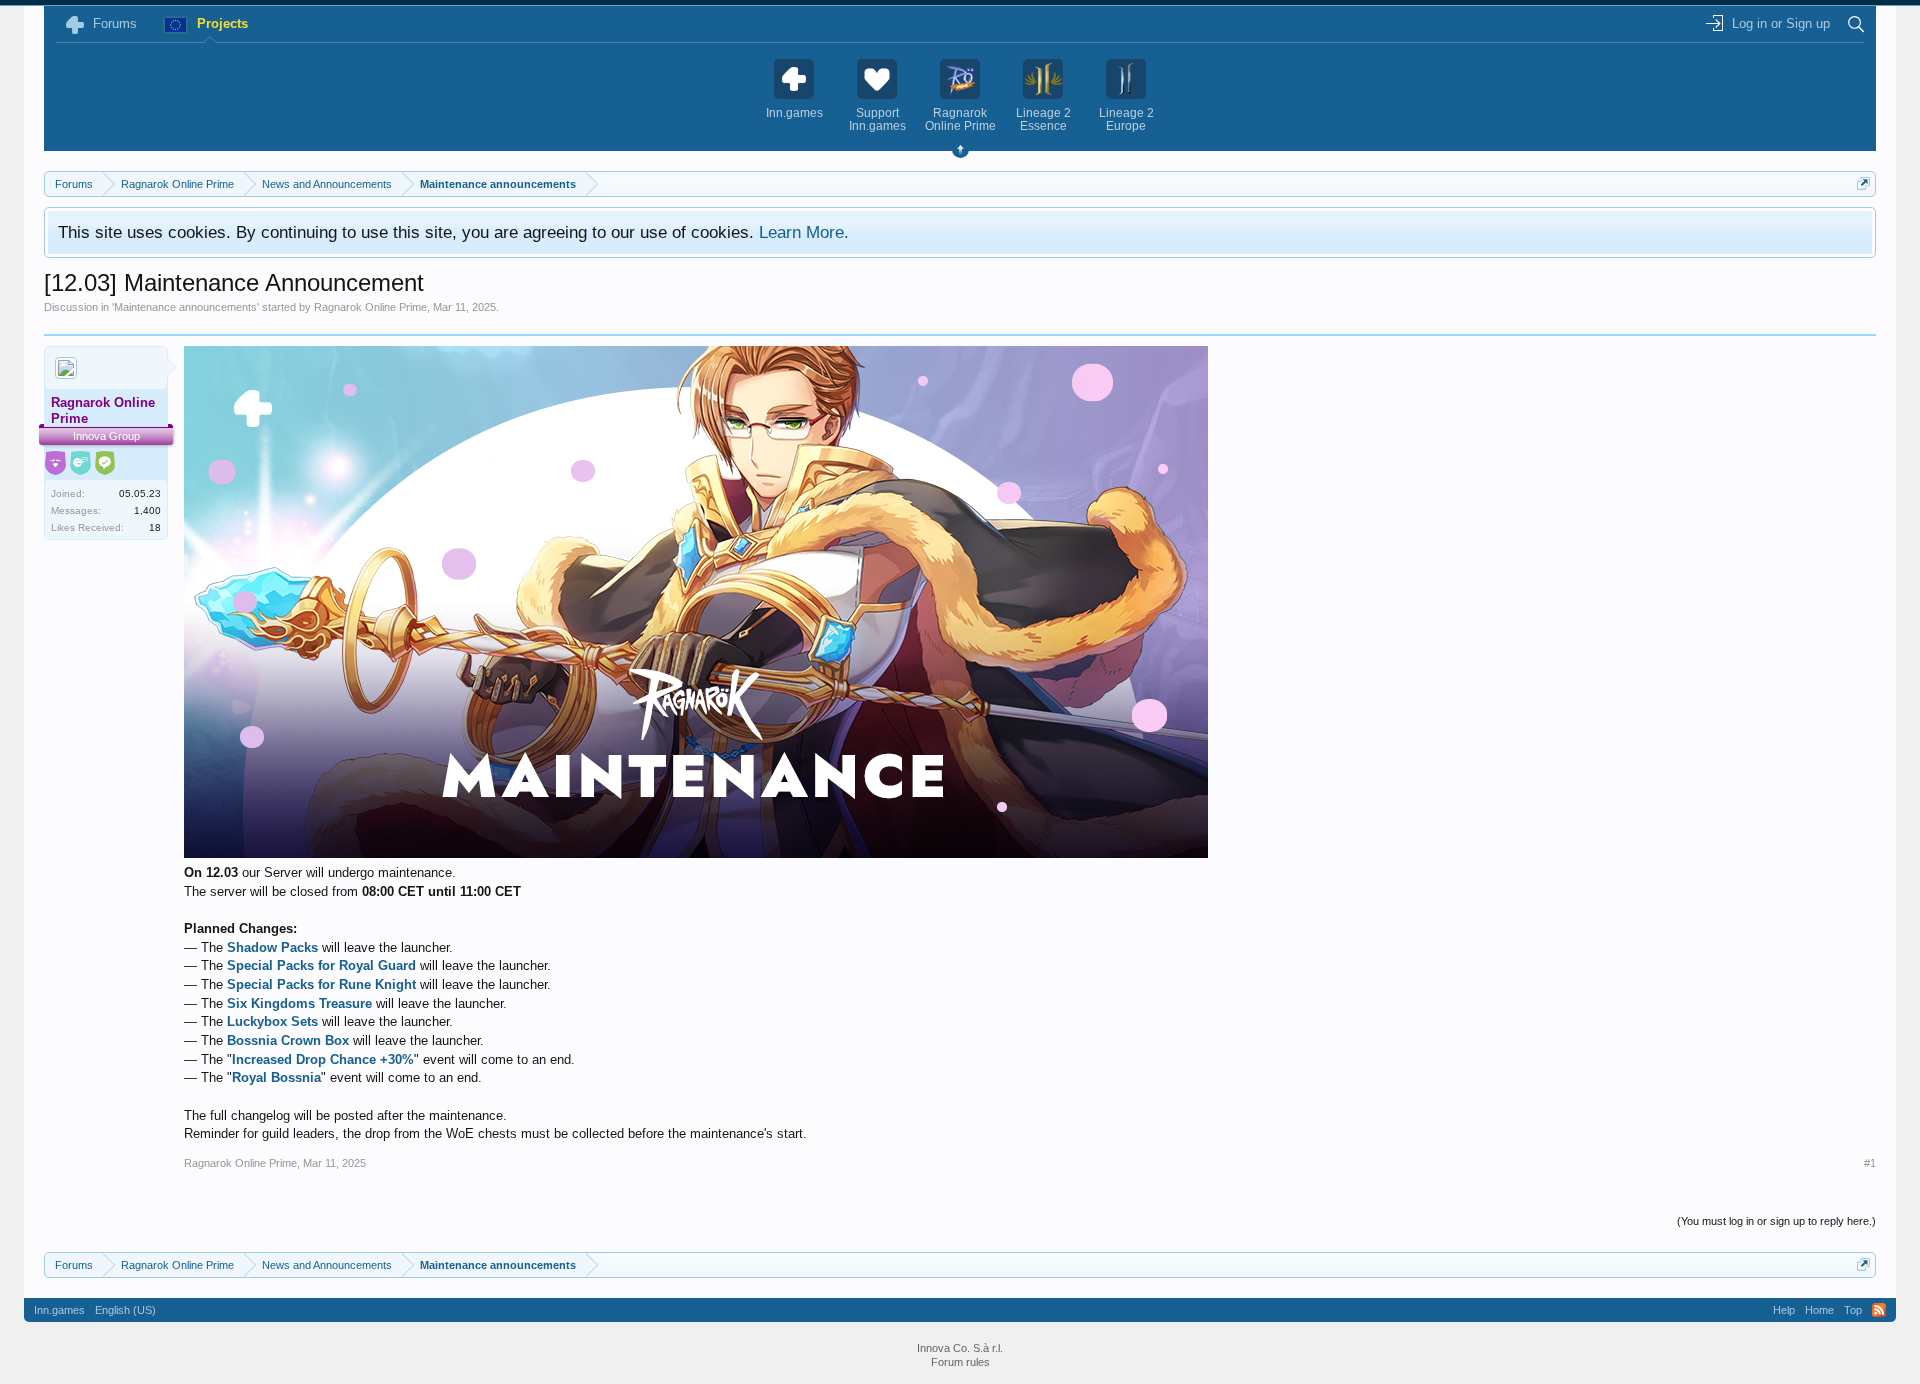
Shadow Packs (272, 947)
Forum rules (960, 1362)
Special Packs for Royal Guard (321, 965)
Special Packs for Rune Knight (321, 984)
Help (1784, 1310)
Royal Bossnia (276, 1077)
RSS (1879, 1310)
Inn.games (59, 1310)
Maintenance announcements (185, 307)
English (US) (125, 1310)
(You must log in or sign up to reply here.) (1776, 1221)
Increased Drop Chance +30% (323, 1059)
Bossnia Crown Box (288, 1040)
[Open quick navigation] (1863, 183)
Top (1853, 1310)
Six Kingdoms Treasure (299, 1003)
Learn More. (804, 232)
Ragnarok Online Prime (370, 307)
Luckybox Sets (272, 1021)
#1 (1870, 1163)
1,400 (147, 510)
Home (1819, 1310)
